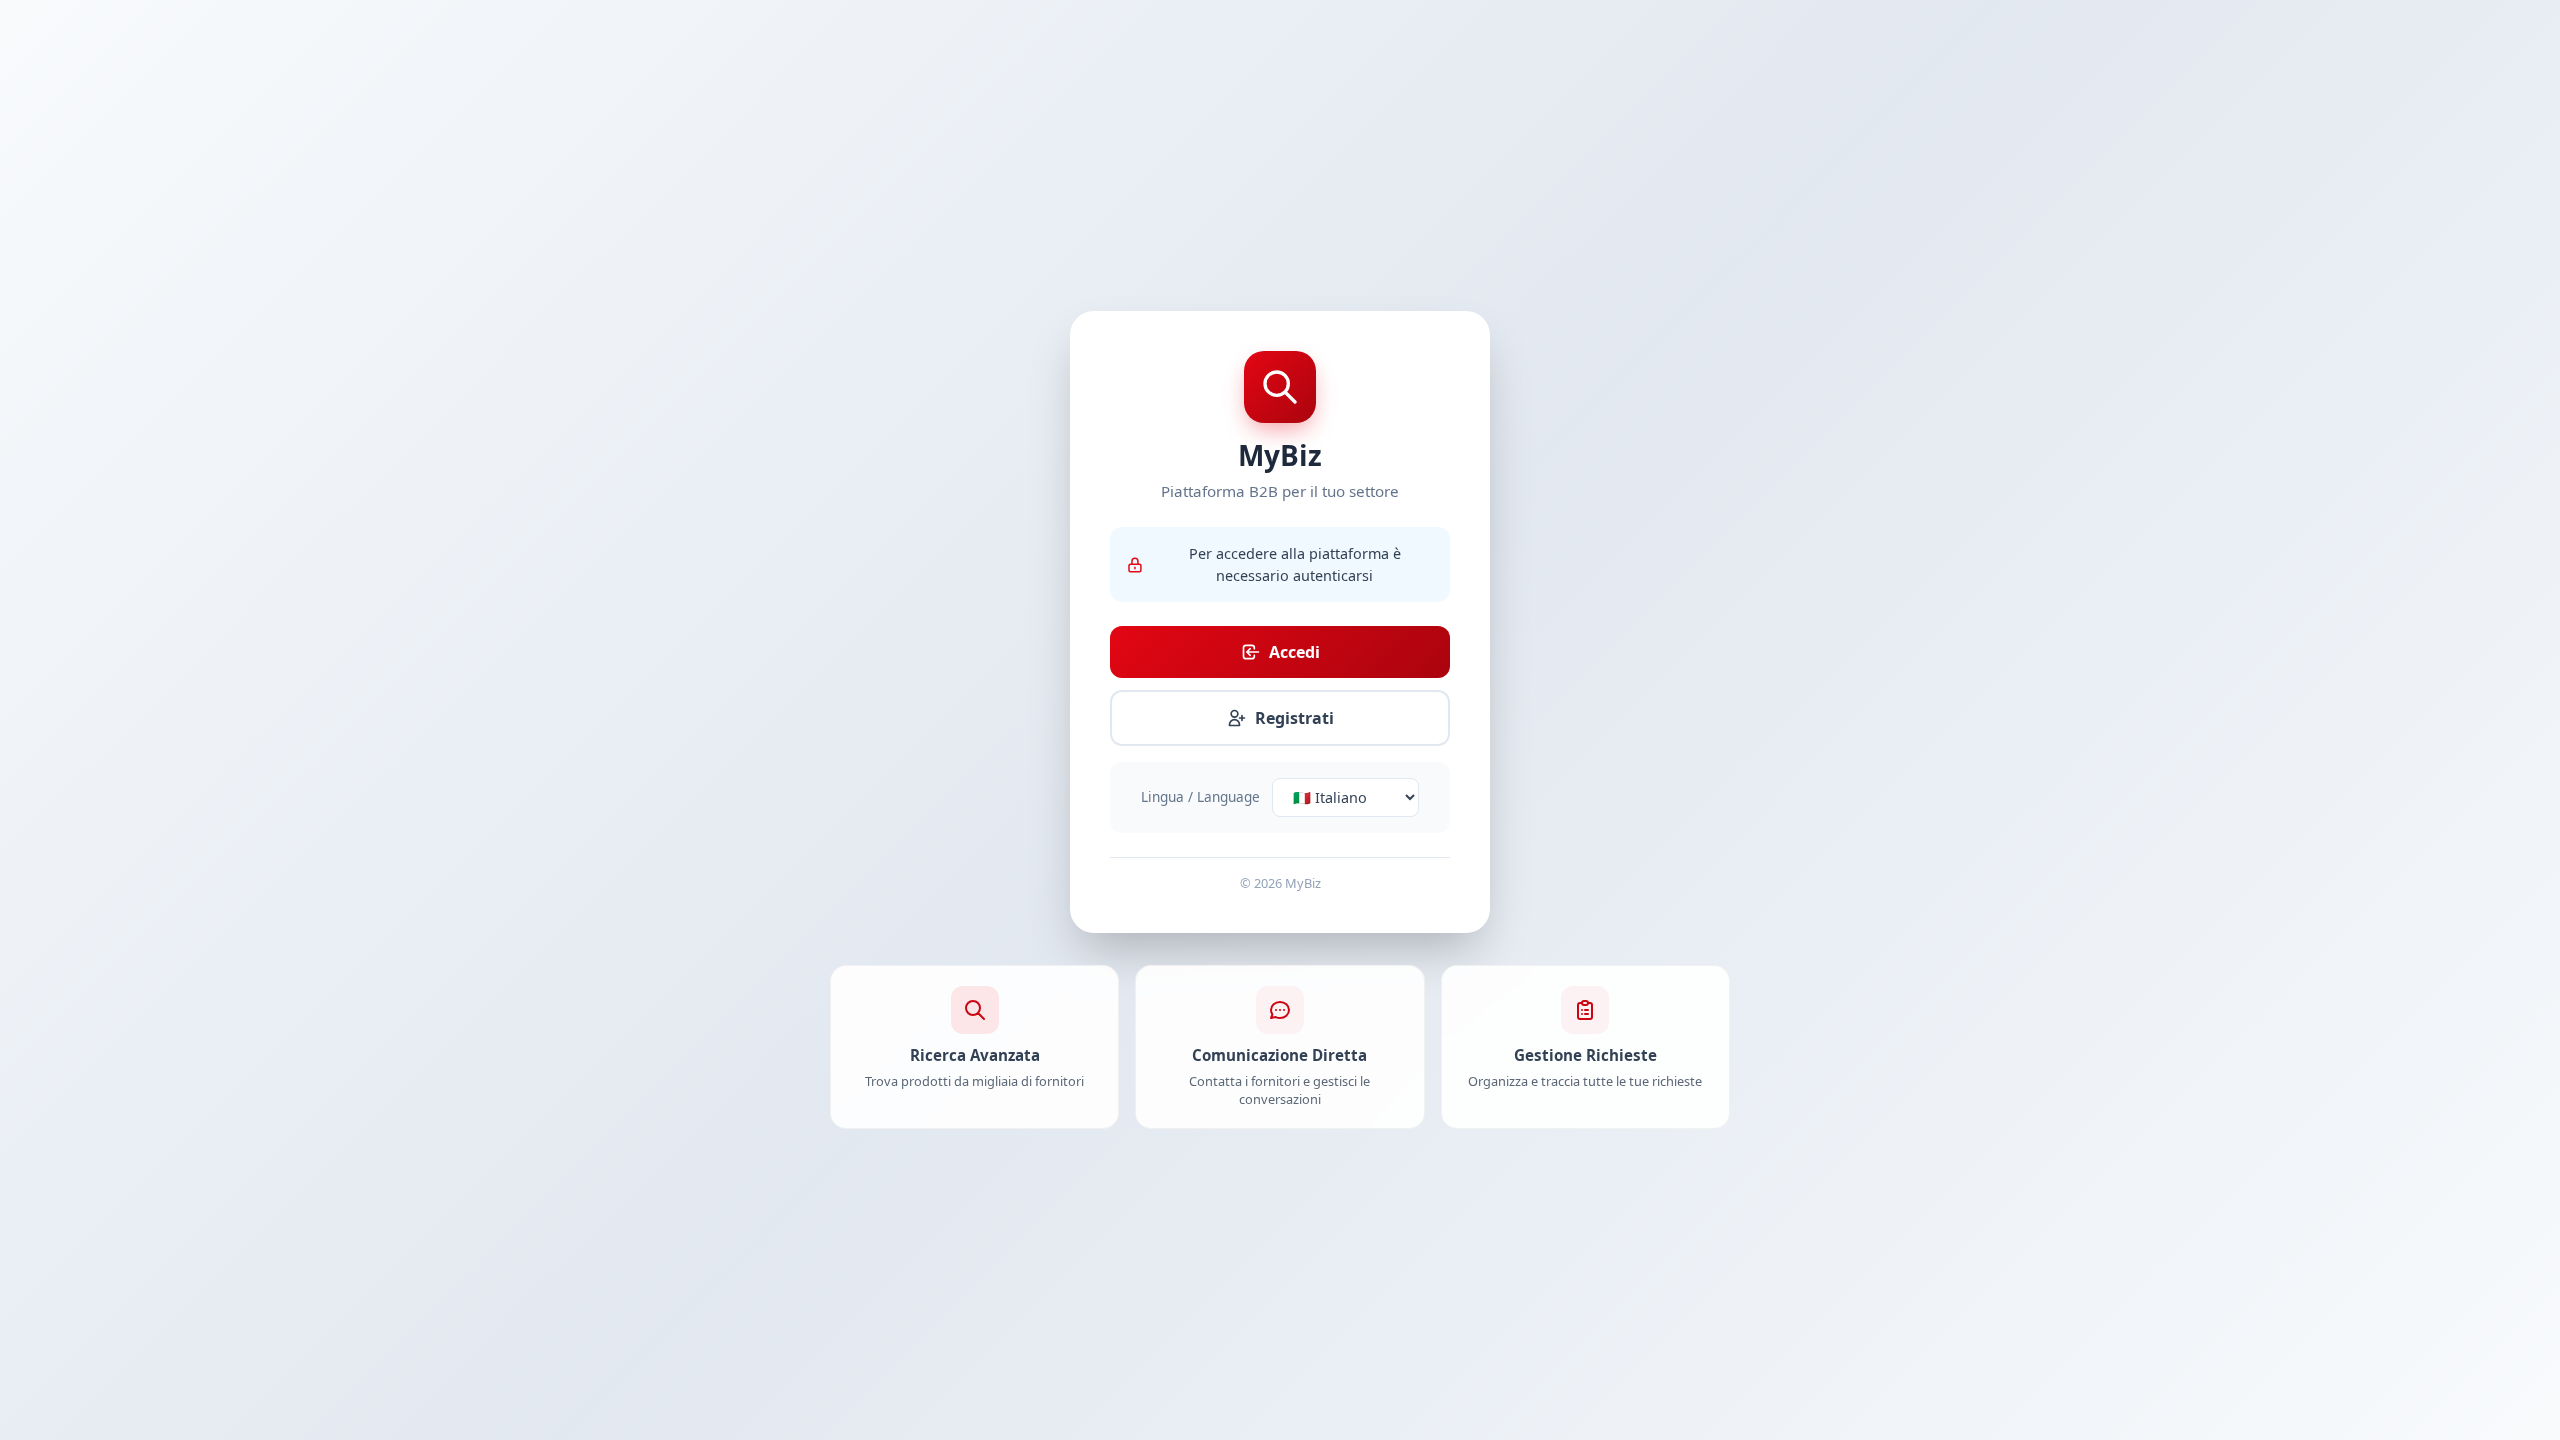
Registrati (1294, 718)
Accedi (1294, 652)
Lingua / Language (1200, 796)
